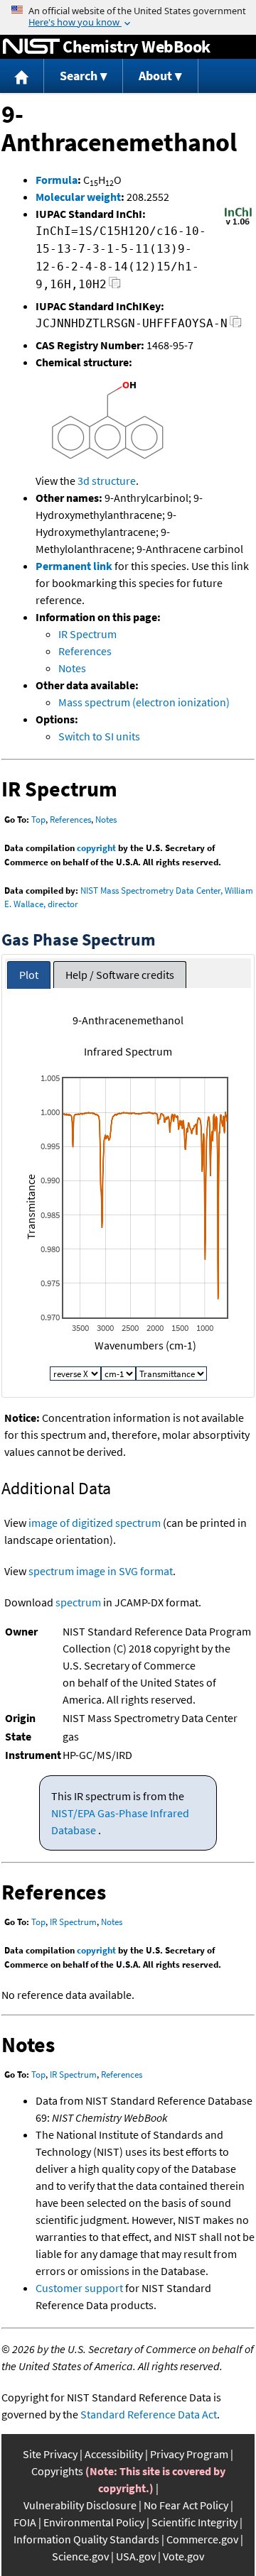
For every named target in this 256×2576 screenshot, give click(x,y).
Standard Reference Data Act (149, 2414)
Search (79, 76)
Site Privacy (50, 2454)
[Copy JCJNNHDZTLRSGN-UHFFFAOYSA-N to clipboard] (236, 325)
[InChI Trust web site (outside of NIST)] (238, 224)
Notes (72, 668)
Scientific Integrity (194, 2522)
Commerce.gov (202, 2539)
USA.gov (136, 2556)
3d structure (107, 481)
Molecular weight (78, 197)
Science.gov (80, 2556)
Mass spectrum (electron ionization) (144, 702)
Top (38, 820)
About (155, 76)
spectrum (78, 1602)
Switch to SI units (99, 736)
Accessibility (114, 2454)
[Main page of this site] (22, 76)
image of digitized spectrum (95, 1523)
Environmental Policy (94, 2522)
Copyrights (57, 2471)
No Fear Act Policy (186, 2505)
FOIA (25, 2522)
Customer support (79, 2288)
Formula (57, 180)
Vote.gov (183, 2556)
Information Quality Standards (86, 2539)
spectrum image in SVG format (101, 1571)
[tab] (29, 975)
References (85, 651)
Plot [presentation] (29, 975)
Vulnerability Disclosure (80, 2505)
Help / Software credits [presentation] (120, 975)
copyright (96, 848)
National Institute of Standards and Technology (31, 47)
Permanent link (74, 566)
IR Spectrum (87, 634)
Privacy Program (189, 2454)
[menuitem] (22, 76)
